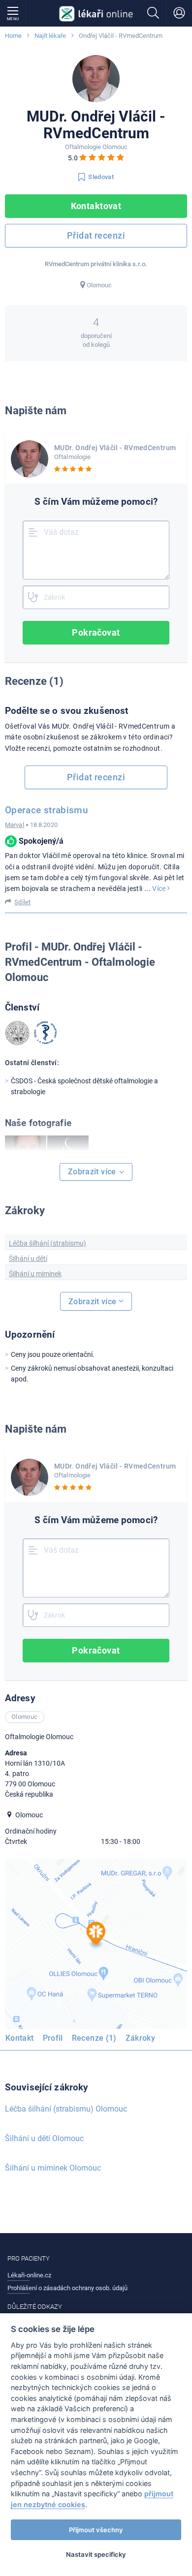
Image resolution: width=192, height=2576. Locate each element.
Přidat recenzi (96, 235)
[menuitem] (22, 2040)
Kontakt (20, 2038)
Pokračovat (96, 632)
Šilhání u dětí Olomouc (44, 2138)
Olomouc (99, 285)
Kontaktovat (96, 206)
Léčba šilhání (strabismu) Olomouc (66, 2109)
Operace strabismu (47, 810)
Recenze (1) (94, 2038)
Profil (53, 2038)
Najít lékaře (50, 36)
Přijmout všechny (96, 2530)
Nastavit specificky (96, 2554)
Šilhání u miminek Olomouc (53, 2168)
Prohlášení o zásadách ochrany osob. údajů (67, 2288)
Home (13, 36)
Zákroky (141, 2038)
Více (160, 889)
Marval (15, 825)
